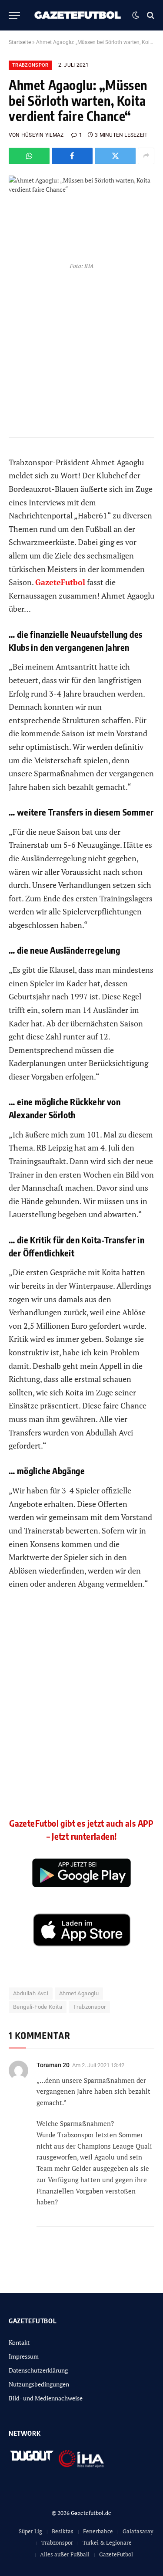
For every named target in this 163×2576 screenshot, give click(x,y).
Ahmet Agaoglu (79, 1993)
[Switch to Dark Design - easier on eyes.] (136, 15)
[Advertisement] (81, 1711)
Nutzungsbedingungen (39, 2384)
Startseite (20, 42)
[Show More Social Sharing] (146, 156)
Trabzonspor (30, 65)
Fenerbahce (98, 2531)
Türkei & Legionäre (107, 2542)
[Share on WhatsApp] (29, 156)
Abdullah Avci (31, 1993)
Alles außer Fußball (65, 2554)
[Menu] (14, 15)
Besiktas (63, 2531)
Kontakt (19, 2342)
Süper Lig (30, 2531)
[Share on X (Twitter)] (115, 156)
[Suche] (150, 15)
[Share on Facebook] (72, 156)
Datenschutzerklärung (38, 2370)
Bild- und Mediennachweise (46, 2398)
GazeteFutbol (60, 582)
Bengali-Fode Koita (38, 2007)
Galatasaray (138, 2531)
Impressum (24, 2356)
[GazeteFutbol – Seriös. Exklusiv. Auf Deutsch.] (78, 15)
